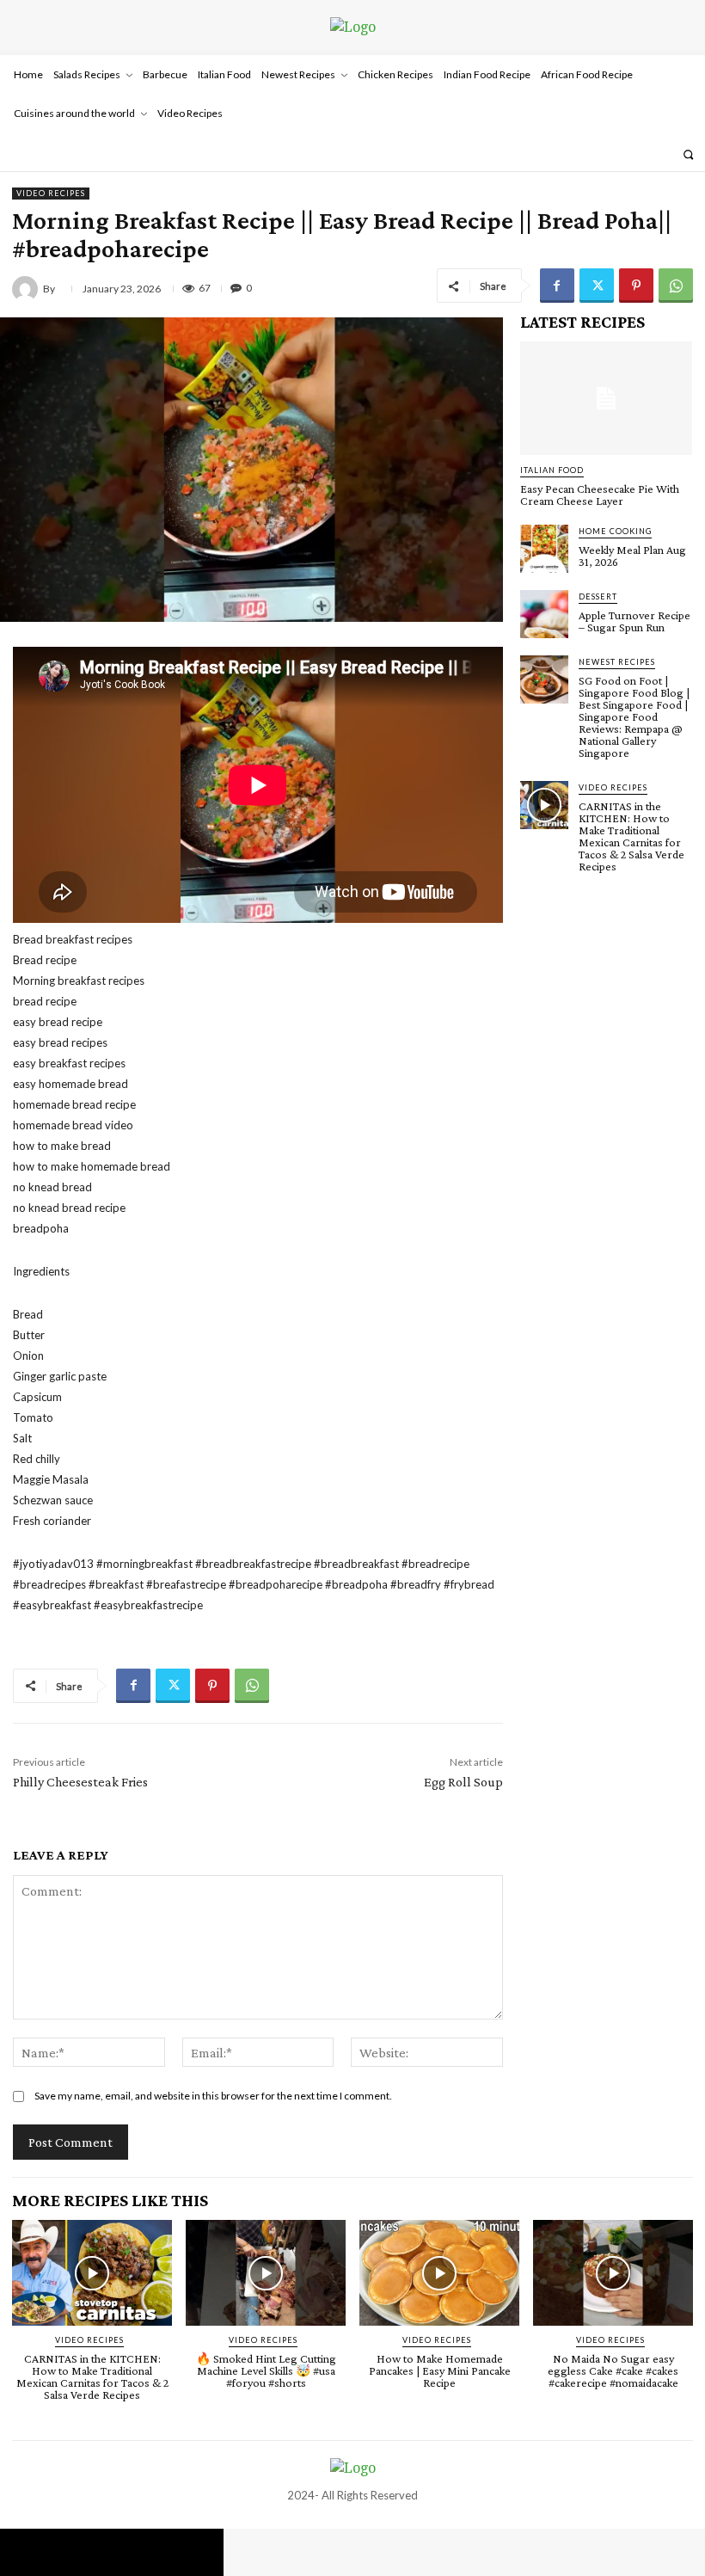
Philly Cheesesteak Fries (80, 1782)
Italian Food (552, 470)
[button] (688, 154)
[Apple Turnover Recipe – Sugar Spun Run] (544, 614)
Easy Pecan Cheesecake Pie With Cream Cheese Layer (600, 495)
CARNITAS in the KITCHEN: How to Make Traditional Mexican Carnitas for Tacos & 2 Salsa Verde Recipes (631, 836)
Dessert (598, 596)
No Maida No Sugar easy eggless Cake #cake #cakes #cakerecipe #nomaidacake (613, 2370)
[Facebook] (557, 286)
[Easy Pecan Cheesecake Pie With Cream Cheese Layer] (606, 398)
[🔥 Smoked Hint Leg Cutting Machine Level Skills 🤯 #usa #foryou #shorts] (266, 2273)
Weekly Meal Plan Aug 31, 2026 (632, 556)
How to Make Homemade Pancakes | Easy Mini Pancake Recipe (440, 2370)
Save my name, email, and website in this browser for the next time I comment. (213, 2096)
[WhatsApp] (676, 286)
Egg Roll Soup (463, 1782)
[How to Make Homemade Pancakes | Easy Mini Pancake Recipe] (439, 2273)
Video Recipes (51, 193)
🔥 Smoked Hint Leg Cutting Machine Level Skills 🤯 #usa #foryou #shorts (266, 2370)
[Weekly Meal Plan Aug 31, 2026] (544, 549)
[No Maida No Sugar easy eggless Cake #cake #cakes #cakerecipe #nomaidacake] (613, 2273)
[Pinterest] (636, 286)
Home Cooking (615, 531)
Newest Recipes (617, 662)
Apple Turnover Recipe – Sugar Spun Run (634, 621)
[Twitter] (597, 286)
